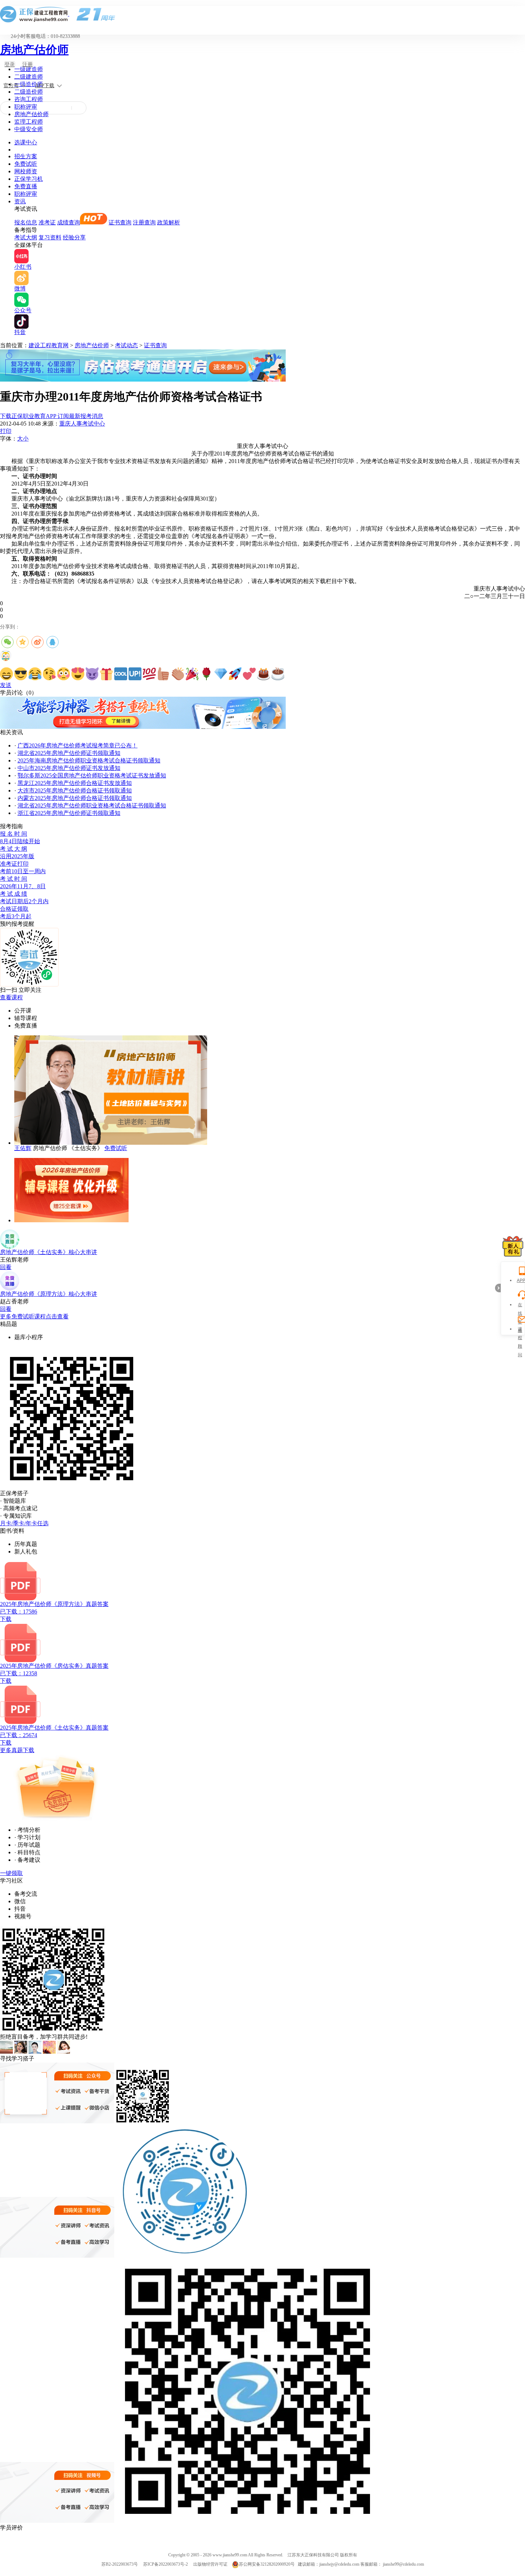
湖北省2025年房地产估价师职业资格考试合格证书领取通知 (92, 805)
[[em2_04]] (49, 674)
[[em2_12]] (164, 674)
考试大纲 (26, 237)
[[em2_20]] (278, 674)
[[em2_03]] (35, 674)
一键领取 (11, 1873)
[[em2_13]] (178, 674)
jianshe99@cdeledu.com (403, 2564)
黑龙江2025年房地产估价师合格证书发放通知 (75, 783)
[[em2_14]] (192, 674)
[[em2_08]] (106, 674)
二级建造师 (29, 77)
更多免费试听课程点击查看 (34, 1316)
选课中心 (26, 142)
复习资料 (50, 237)
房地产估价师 (34, 50)
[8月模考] (143, 380)
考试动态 (126, 345)
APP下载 (45, 86)
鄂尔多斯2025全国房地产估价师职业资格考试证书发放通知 (92, 775)
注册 (27, 64)
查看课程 (11, 997)
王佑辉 (23, 1148)
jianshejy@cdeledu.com (340, 2564)
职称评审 (26, 107)
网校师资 (26, 171)
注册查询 (144, 222)
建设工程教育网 (49, 345)
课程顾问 (520, 1330)
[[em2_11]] (149, 674)
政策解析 (169, 222)
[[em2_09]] (121, 674)
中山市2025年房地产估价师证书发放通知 (69, 768)
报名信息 (26, 222)
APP (520, 1280)
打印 (6, 431)
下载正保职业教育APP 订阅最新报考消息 (52, 416)
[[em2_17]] (235, 674)
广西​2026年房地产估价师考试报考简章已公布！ (77, 745)
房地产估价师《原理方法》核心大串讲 (49, 1294)
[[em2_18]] (249, 674)
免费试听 (26, 164)
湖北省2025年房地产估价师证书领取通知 (69, 753)
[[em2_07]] (92, 674)
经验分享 (74, 237)
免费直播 (26, 186)
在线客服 (520, 1306)
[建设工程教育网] (262, 14)
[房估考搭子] (143, 727)
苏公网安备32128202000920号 (267, 2564)
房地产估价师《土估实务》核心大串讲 (49, 1252)
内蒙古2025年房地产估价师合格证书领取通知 (75, 798)
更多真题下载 (17, 1750)
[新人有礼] (513, 1246)
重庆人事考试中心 (82, 424)
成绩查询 (69, 222)
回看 (6, 1267)
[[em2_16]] (221, 674)
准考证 (47, 222)
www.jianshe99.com (230, 2555)
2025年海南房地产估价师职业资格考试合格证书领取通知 (89, 760)
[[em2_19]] (264, 674)
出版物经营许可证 (210, 2564)
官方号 (11, 86)
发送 (6, 685)
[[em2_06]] (78, 674)
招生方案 (26, 156)
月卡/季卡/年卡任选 (24, 1523)
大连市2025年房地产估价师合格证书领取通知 (75, 790)
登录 (10, 64)
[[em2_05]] (64, 674)
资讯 (20, 201)
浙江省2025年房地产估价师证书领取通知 (69, 813)
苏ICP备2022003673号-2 (166, 2564)
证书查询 (120, 222)
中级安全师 (29, 129)
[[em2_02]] (21, 674)
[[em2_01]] (6, 674)
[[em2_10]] (135, 674)
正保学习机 (29, 179)
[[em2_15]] (206, 674)
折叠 (498, 1288)
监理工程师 (29, 122)
